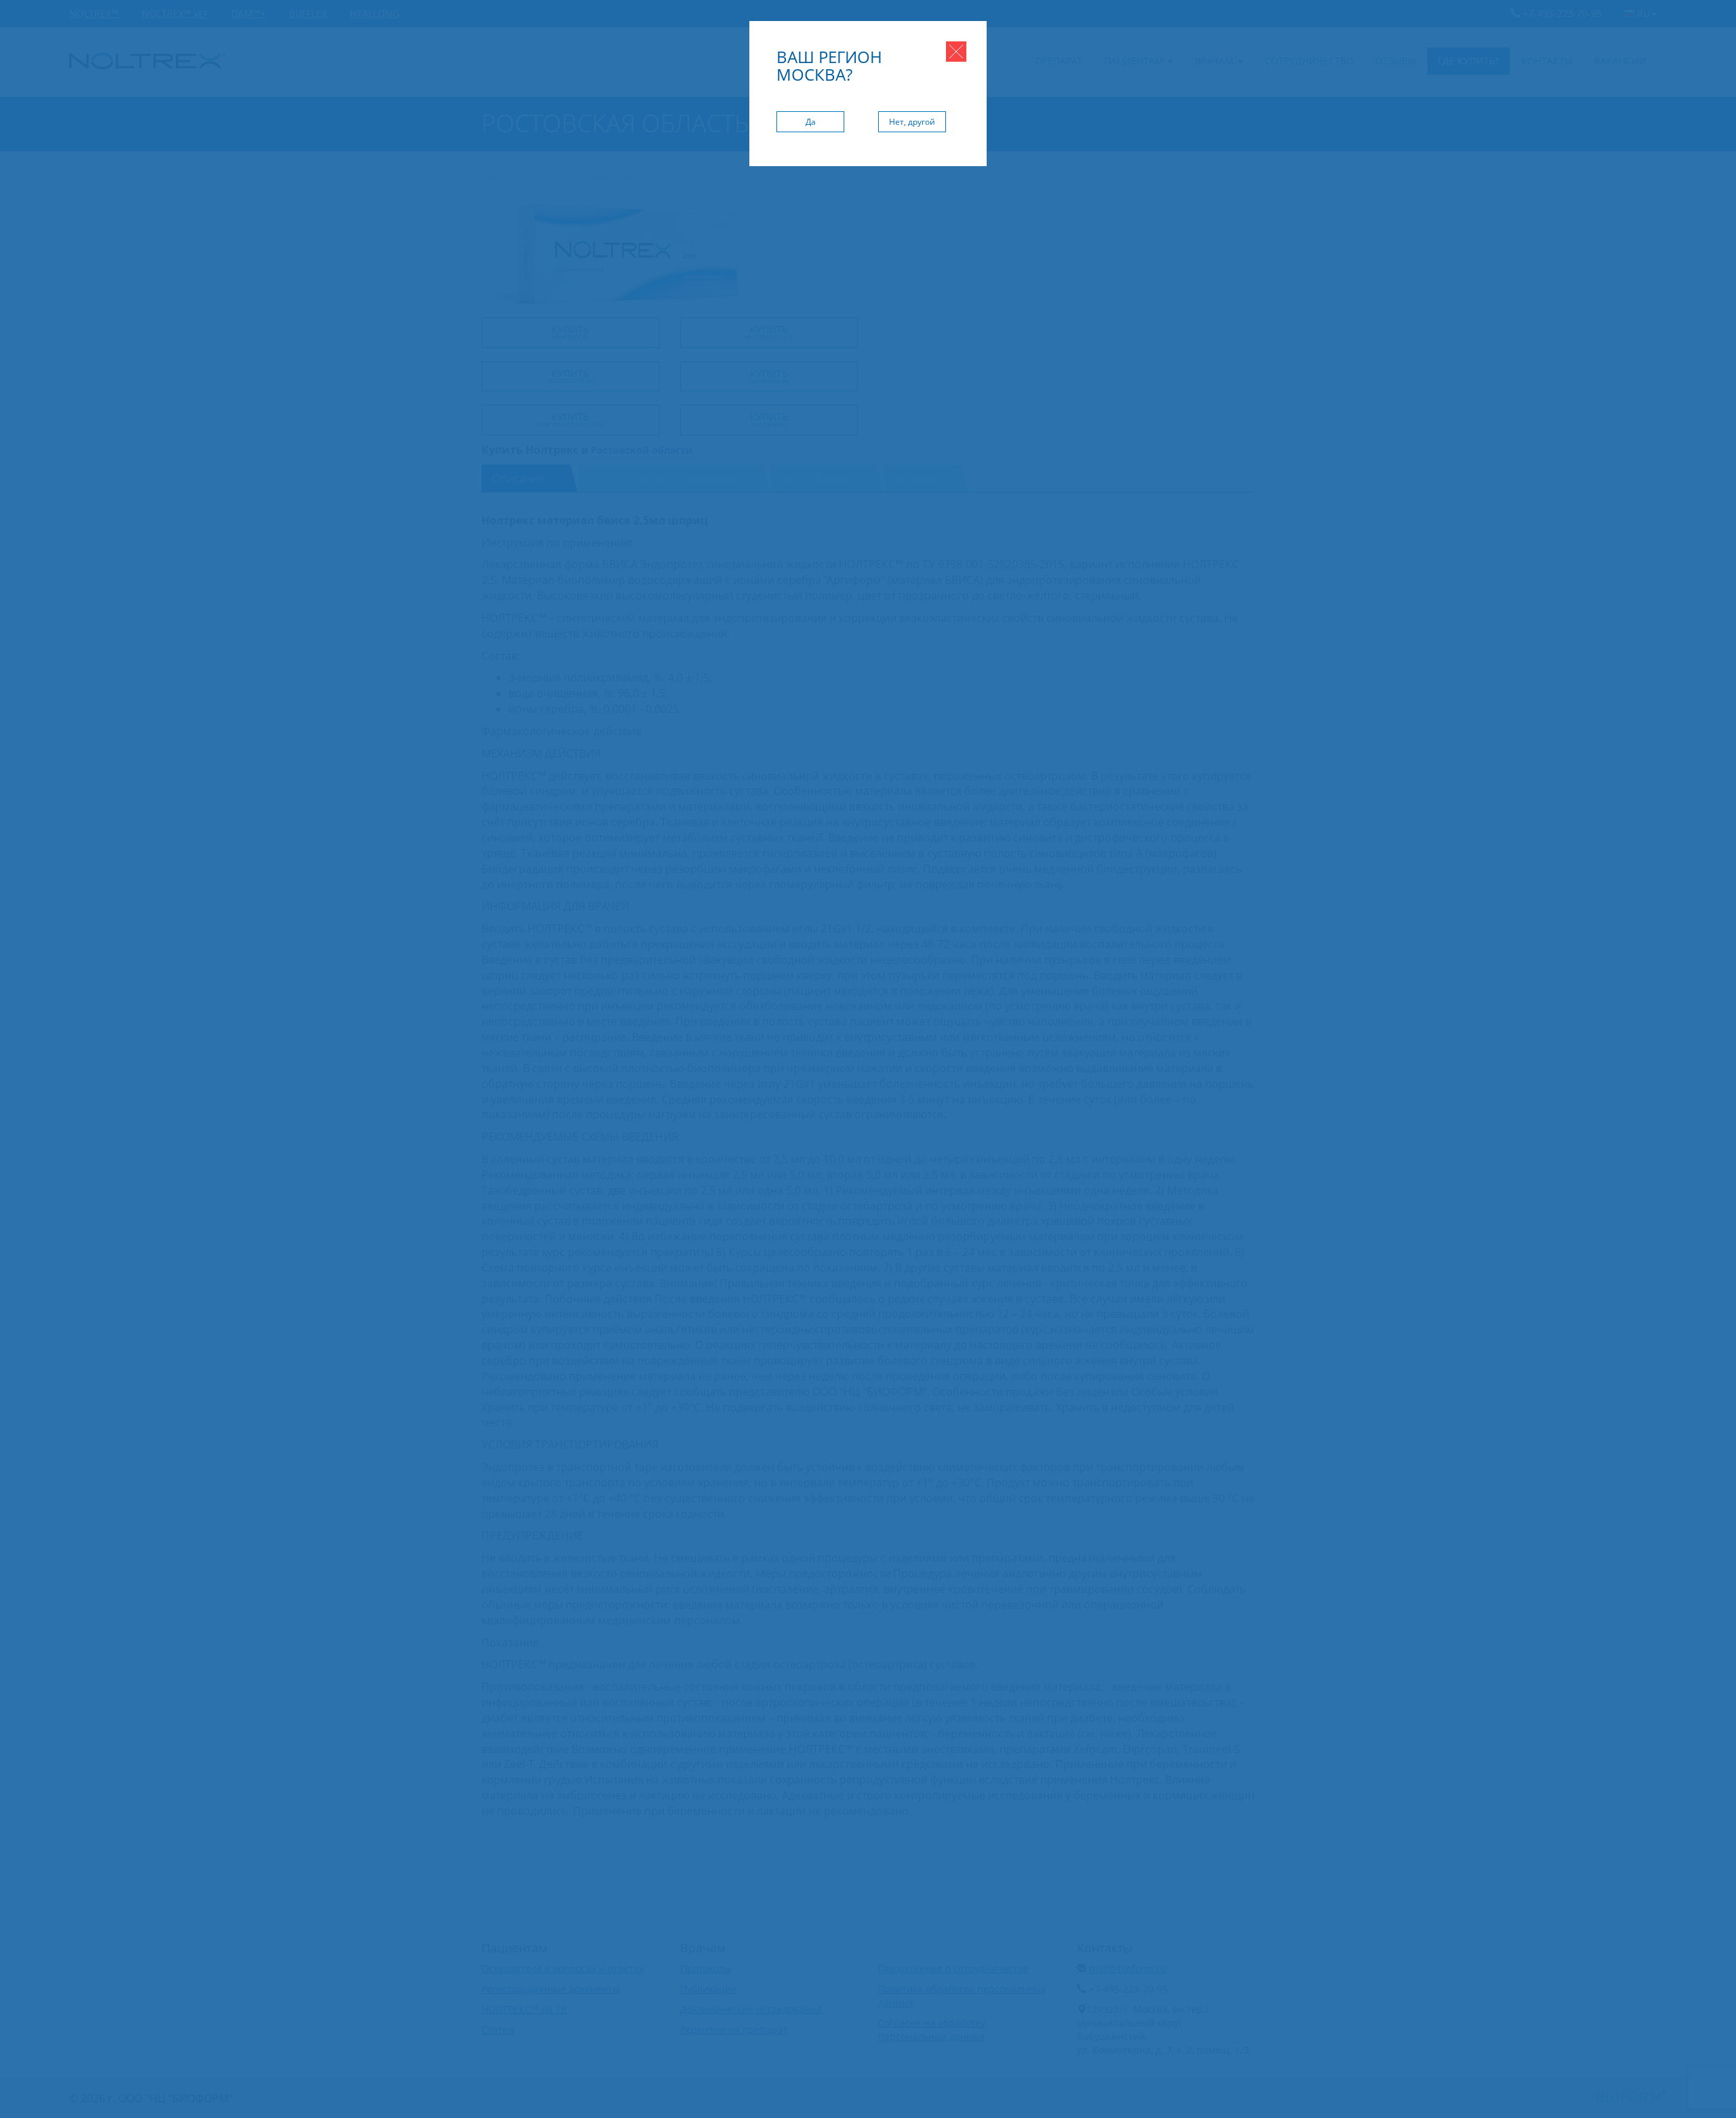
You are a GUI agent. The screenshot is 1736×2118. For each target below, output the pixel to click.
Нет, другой (912, 122)
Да (811, 122)
